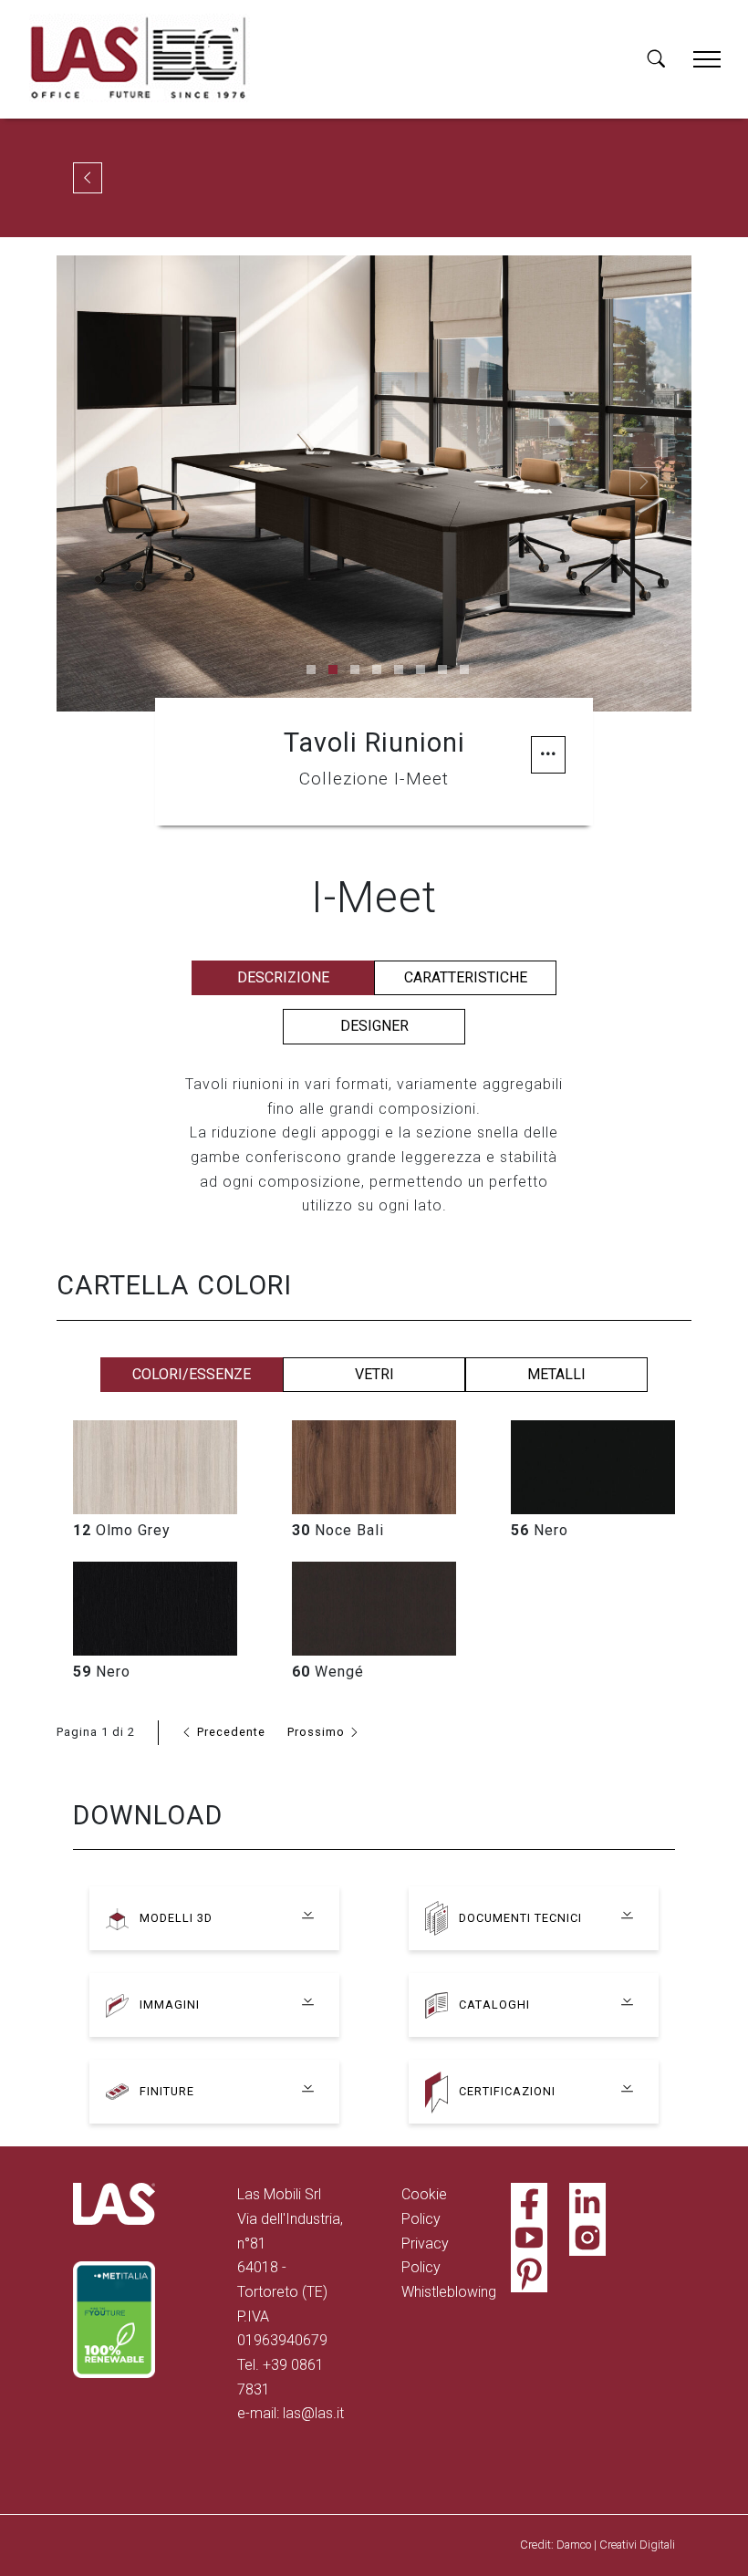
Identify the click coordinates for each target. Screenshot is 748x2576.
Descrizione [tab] (283, 977)
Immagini (170, 2005)
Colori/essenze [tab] (192, 1374)
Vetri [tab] (374, 1374)
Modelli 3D (176, 1918)
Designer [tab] (374, 1026)
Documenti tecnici (520, 1918)
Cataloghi (494, 2005)
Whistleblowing (449, 2292)
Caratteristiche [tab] (466, 977)
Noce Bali (338, 1530)
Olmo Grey (122, 1530)
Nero (540, 1530)
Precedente (229, 1732)
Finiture (167, 2091)
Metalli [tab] (556, 1374)
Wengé (328, 1672)
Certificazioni (507, 2091)
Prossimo (318, 1732)
